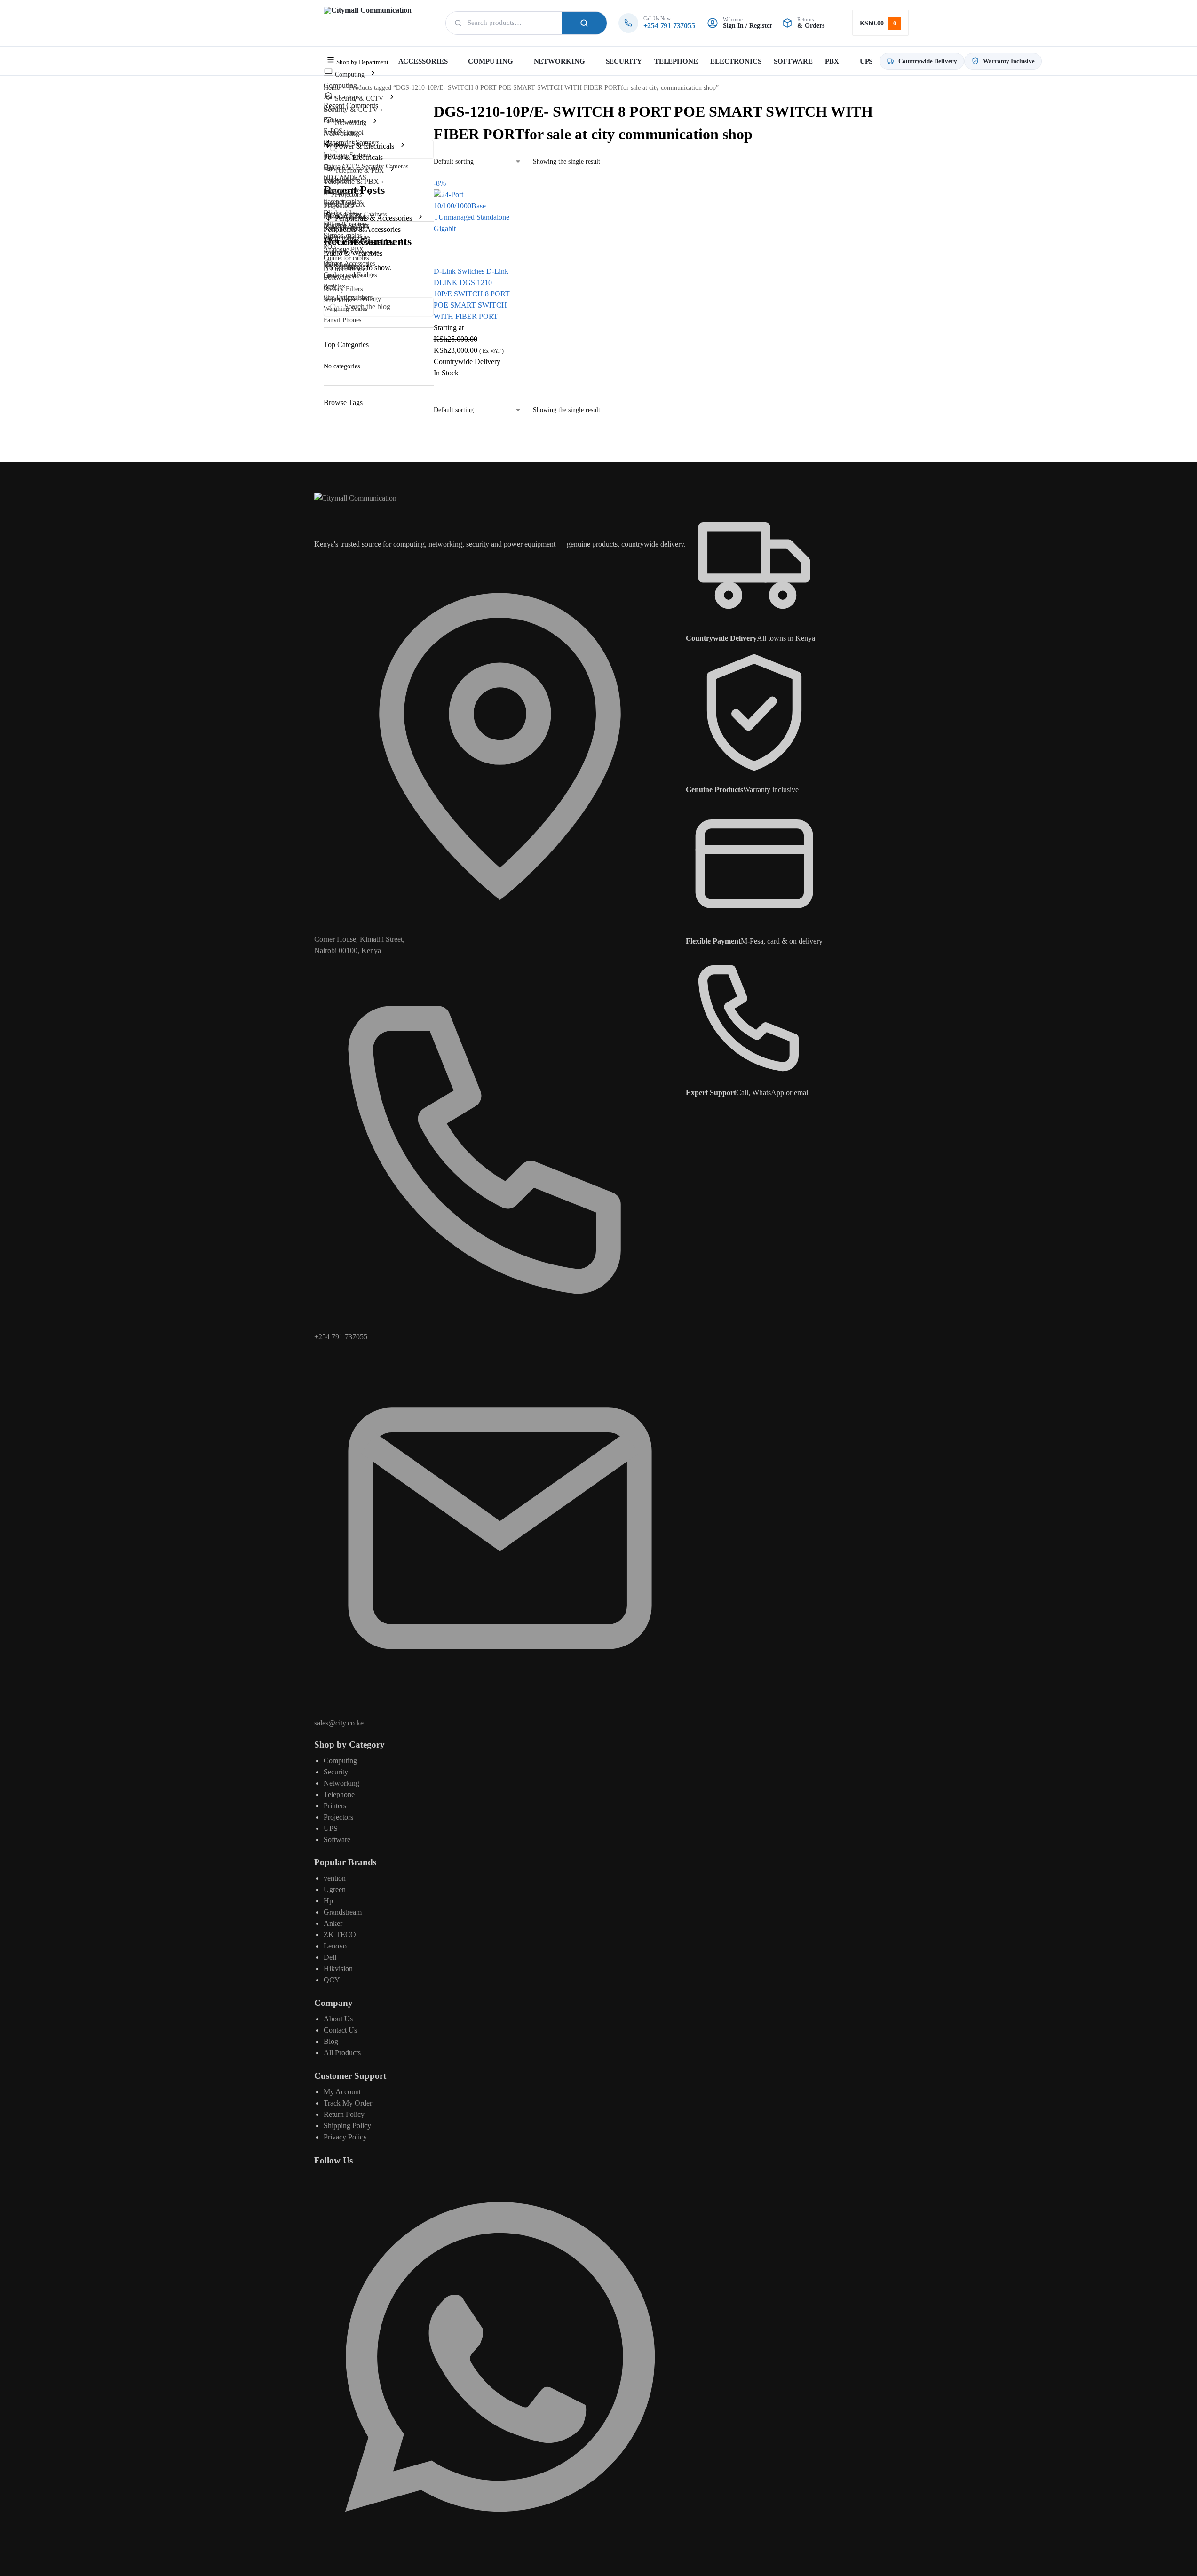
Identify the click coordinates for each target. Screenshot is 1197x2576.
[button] (880, 23)
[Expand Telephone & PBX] (392, 170)
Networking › (344, 133)
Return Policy (344, 2114)
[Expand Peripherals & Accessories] (420, 218)
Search (584, 23)
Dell (330, 1957)
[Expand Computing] (373, 74)
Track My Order (348, 2103)
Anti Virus (337, 300)
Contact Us (340, 2030)
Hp (328, 1901)
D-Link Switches (459, 271)
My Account (342, 2092)
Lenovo (335, 1946)
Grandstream (343, 1912)
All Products (342, 2053)
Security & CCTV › (353, 109)
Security (336, 1772)
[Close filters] (436, 421)
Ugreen (335, 1889)
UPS (331, 1828)
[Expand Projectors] (370, 194)
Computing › (342, 85)
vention (335, 1878)
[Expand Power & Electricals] (403, 146)
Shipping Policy (347, 2126)
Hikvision (338, 1968)
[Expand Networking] (375, 122)
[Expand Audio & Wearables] (402, 242)
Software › (339, 277)
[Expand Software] (367, 266)
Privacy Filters (343, 289)
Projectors (338, 1817)
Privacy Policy (345, 2137)
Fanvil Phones (342, 320)
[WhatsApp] (500, 2540)
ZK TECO (340, 1935)
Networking (341, 1783)
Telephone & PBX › (353, 181)
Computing (340, 1761)
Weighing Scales (345, 309)
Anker (333, 1923)
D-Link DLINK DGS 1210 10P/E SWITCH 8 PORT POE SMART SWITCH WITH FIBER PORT (472, 294)
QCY (332, 1980)
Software (337, 1840)
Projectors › (341, 205)
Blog (331, 2041)
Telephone (339, 1794)
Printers (335, 1806)
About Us (338, 2019)
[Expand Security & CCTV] (392, 98)
